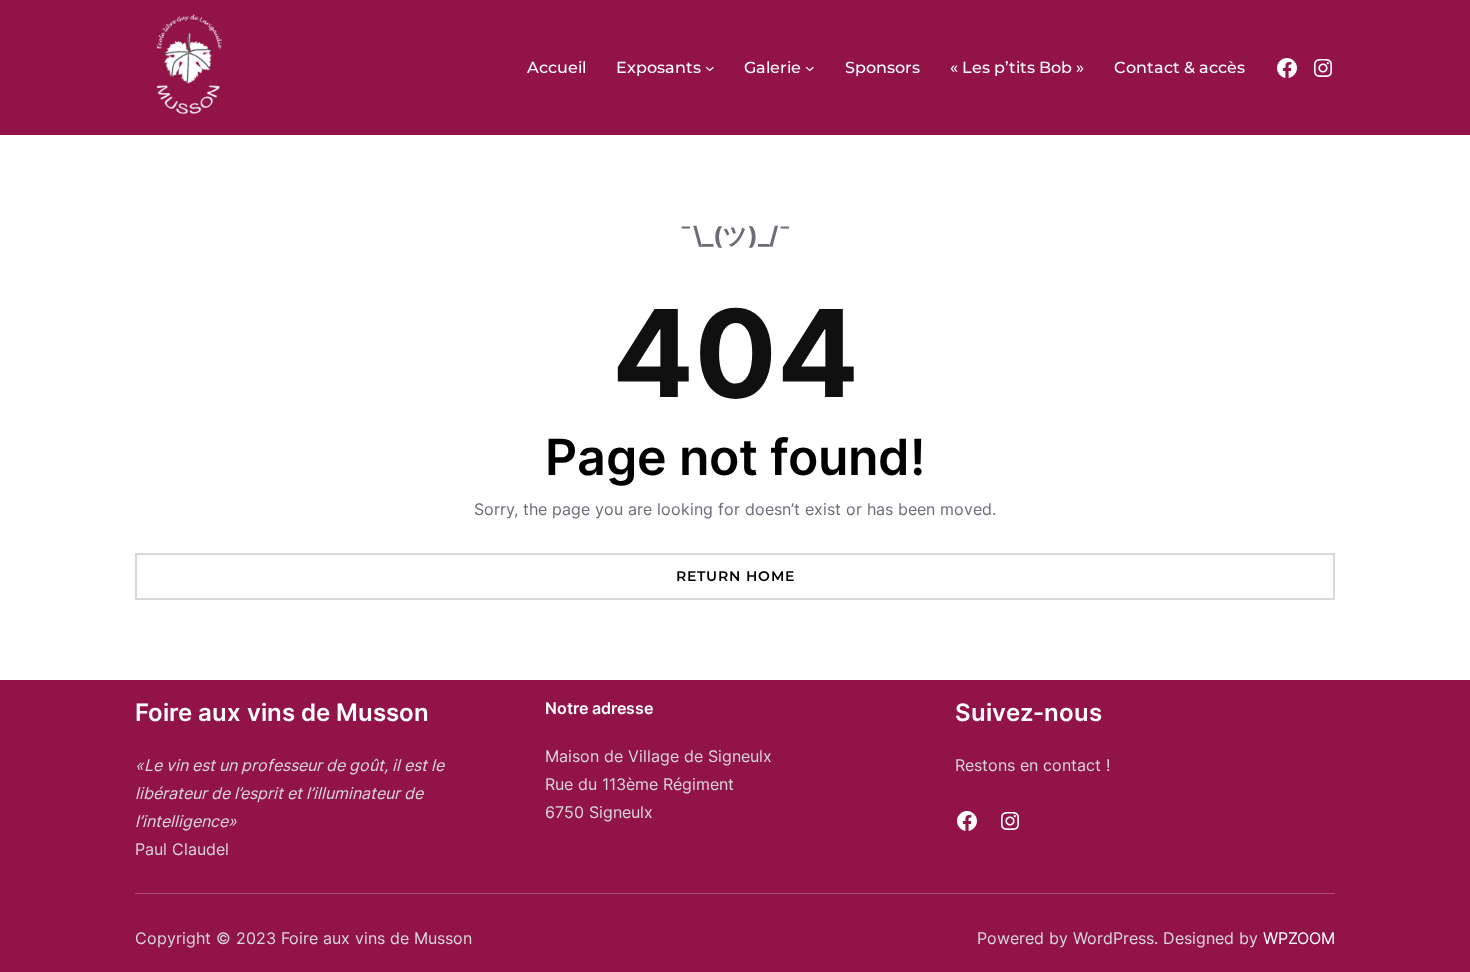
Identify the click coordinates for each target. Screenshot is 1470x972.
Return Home (735, 576)
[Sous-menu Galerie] (810, 68)
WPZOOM (1299, 938)
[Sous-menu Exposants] (710, 68)
